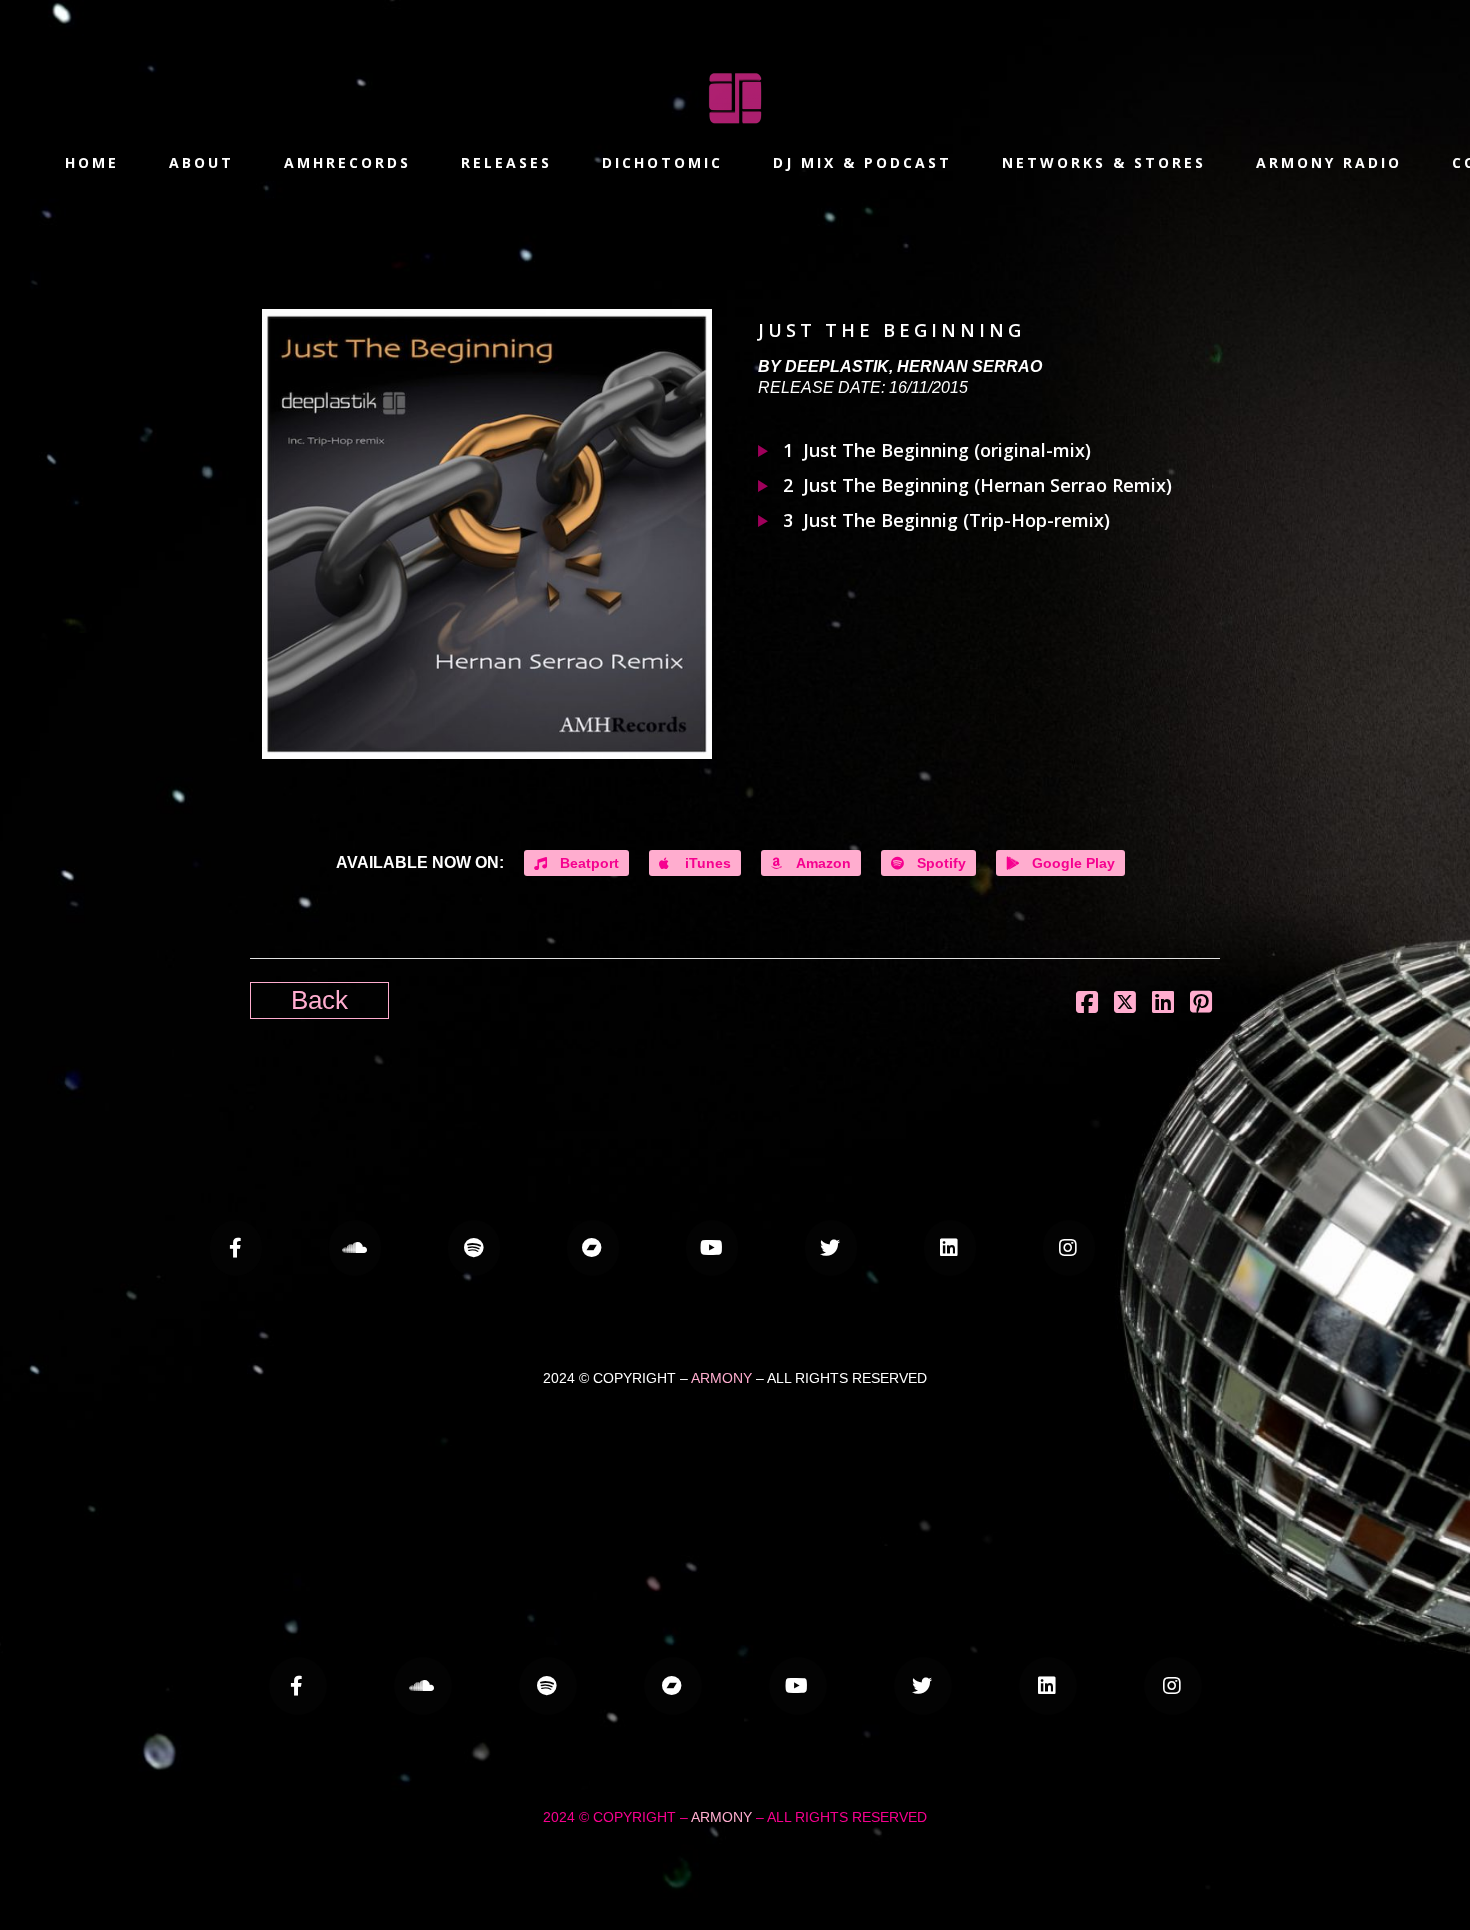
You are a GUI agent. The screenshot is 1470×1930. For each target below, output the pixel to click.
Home (92, 162)
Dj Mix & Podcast (862, 162)
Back (319, 1000)
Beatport (587, 863)
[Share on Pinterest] (1201, 1002)
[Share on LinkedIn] (1163, 1002)
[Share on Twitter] (1125, 1002)
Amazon (822, 863)
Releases (506, 162)
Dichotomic (662, 162)
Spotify (939, 863)
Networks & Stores (1104, 162)
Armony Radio (1329, 162)
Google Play (1071, 863)
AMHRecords (347, 162)
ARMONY (721, 1378)
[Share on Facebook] (1087, 1002)
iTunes (706, 863)
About (201, 162)
